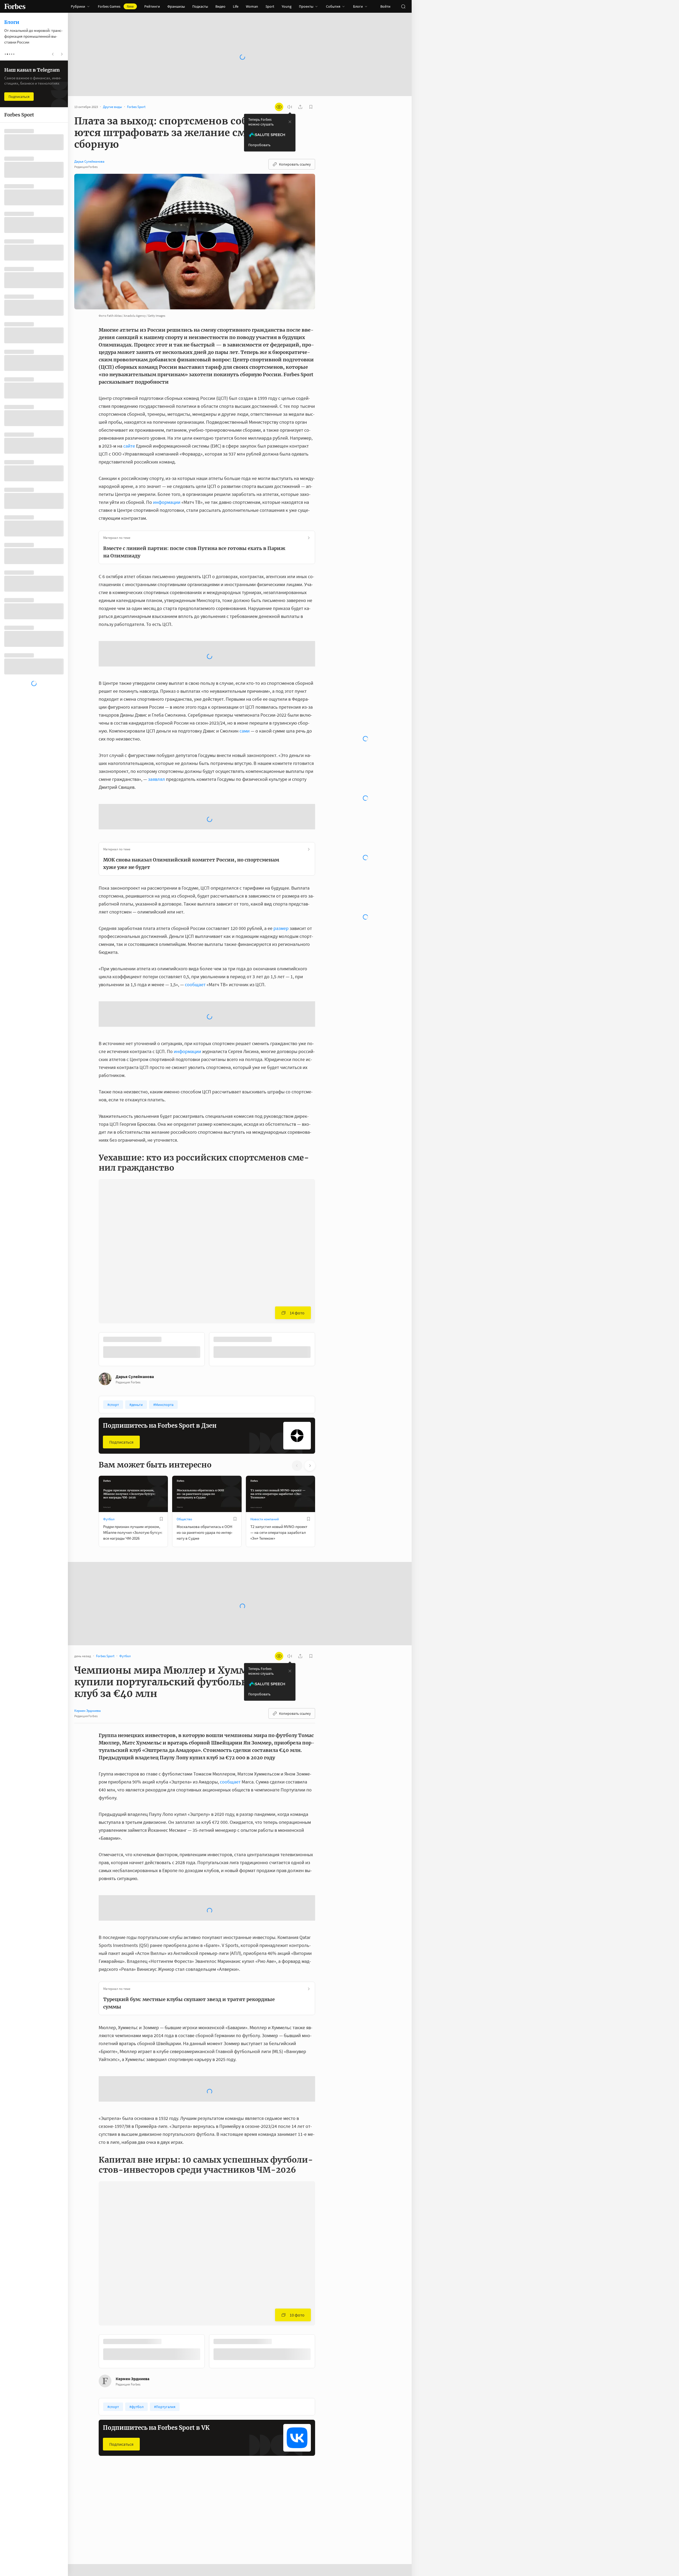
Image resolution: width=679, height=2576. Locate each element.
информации (166, 502)
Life (236, 6)
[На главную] (15, 6)
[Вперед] (324, 1350)
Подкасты (200, 6)
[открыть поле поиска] (403, 6)
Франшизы (176, 6)
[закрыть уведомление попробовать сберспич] (290, 122)
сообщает (195, 984)
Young (287, 6)
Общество (184, 1519)
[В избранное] (161, 1519)
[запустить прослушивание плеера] (290, 107)
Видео (220, 6)
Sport (270, 6)
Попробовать (259, 145)
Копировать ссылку (295, 164)
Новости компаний (265, 1519)
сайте (129, 446)
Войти (385, 6)
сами (244, 731)
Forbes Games (116, 6)
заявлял (156, 779)
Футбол (109, 1519)
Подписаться (121, 1442)
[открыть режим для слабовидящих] (279, 107)
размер (280, 928)
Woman (252, 6)
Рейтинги (152, 6)
